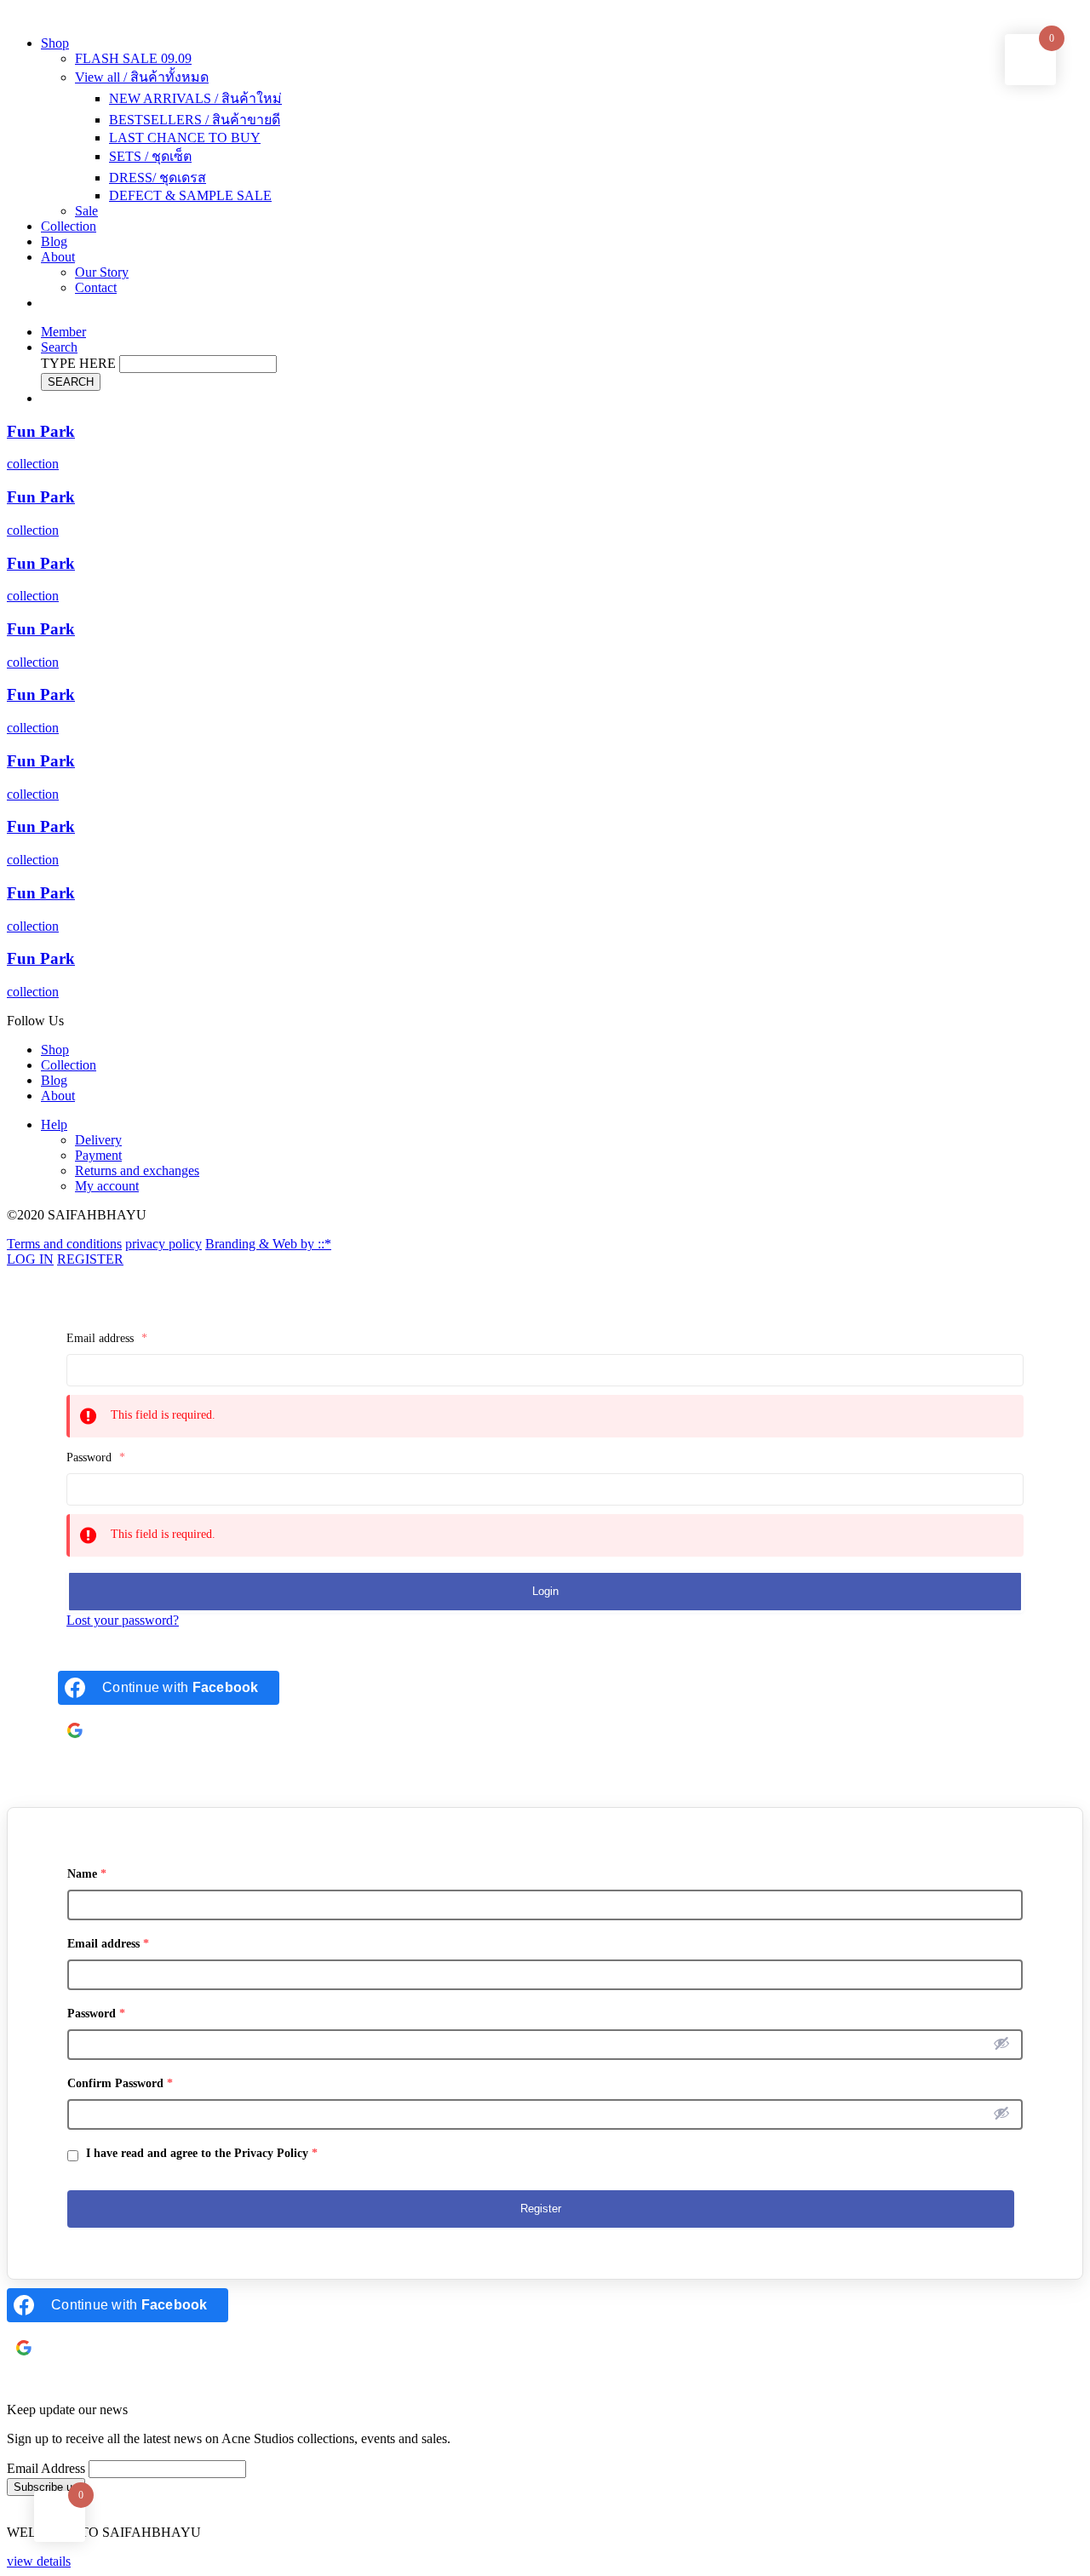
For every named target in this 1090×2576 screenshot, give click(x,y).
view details (39, 2561)
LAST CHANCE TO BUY (185, 138)
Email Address (46, 2468)
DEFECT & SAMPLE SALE (190, 195)
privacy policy (163, 1244)
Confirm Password (120, 2083)
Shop (55, 43)
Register (541, 2209)
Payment (98, 1155)
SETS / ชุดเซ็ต (150, 156)
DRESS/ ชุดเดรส (158, 178)
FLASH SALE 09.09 (133, 58)
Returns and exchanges (137, 1170)
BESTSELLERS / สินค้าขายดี (195, 120)
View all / (142, 77)
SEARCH (71, 382)
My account (107, 1186)
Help (54, 1124)
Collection (69, 226)
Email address (107, 1338)
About (58, 257)
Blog (54, 241)
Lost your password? (123, 1620)
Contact (96, 287)
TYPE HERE (78, 363)
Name (87, 1874)
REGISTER (90, 1259)
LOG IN (30, 1259)
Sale (86, 211)
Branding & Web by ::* (268, 1244)
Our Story (102, 272)
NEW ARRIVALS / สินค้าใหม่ (195, 98)
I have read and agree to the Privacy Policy (200, 2153)
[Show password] (1001, 2043)
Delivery (98, 1140)
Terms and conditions (64, 1244)
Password (96, 1457)
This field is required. (163, 1415)
